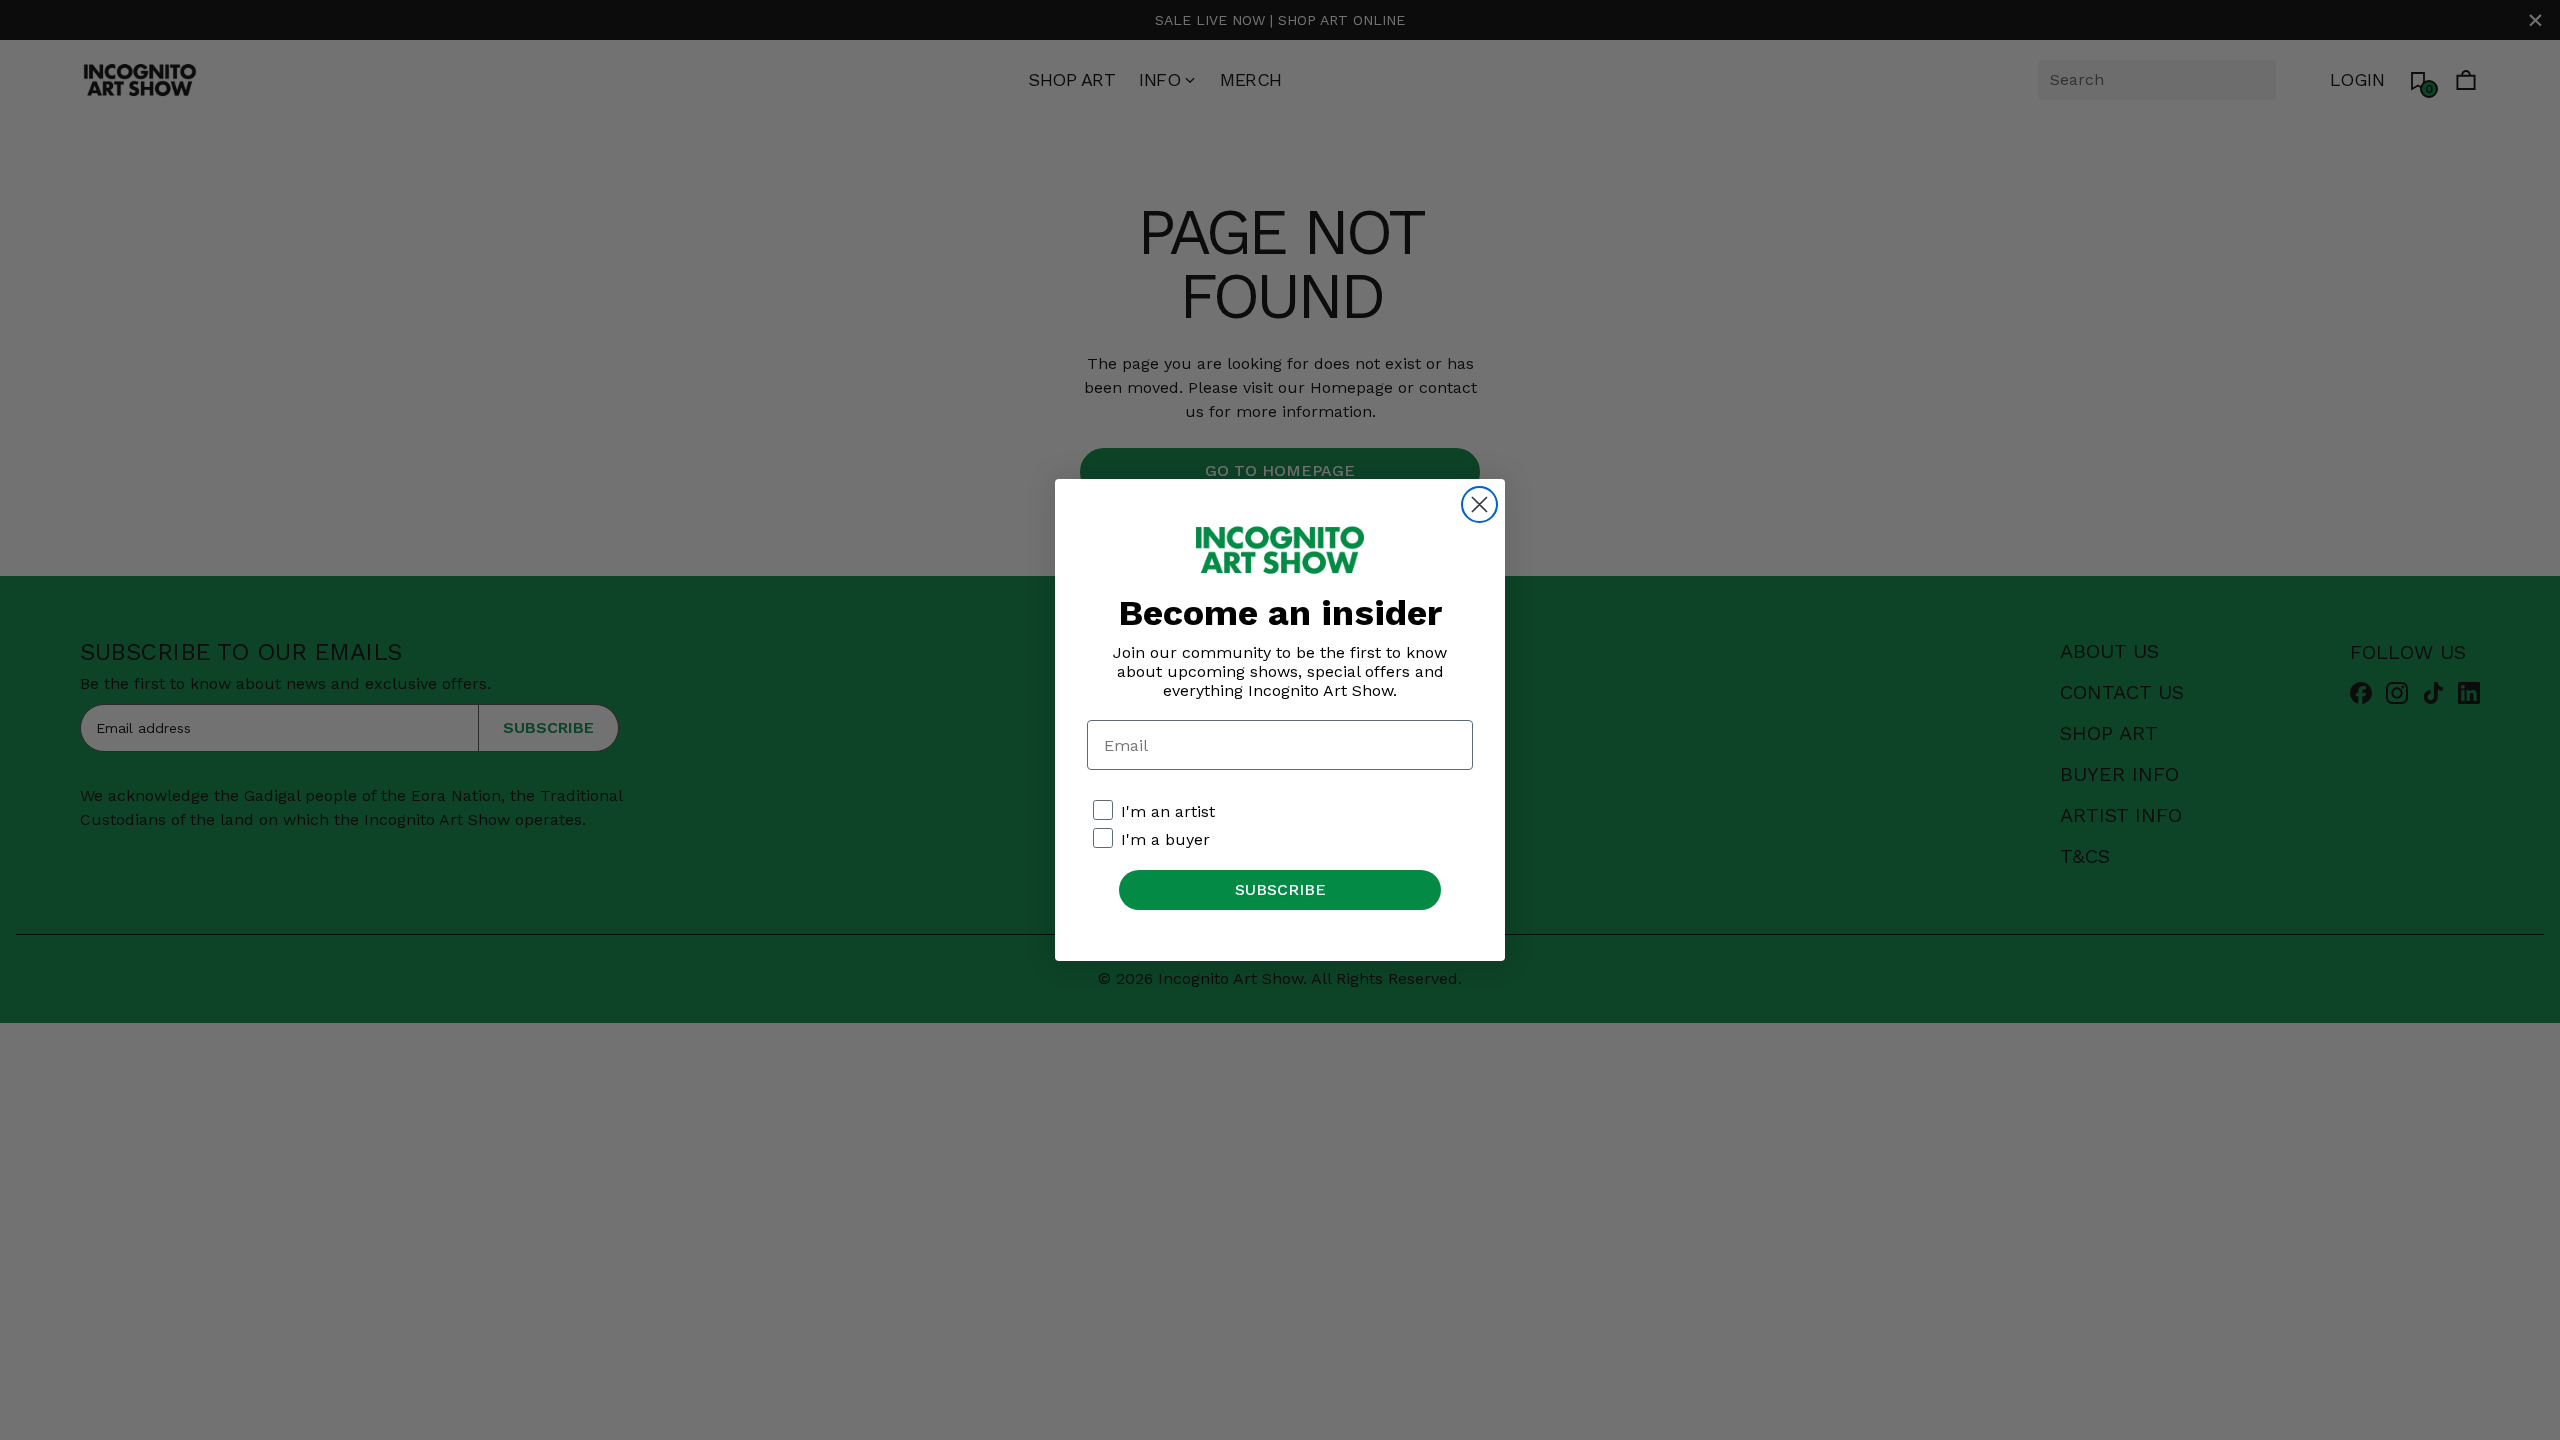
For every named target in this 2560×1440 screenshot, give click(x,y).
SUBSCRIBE (1280, 889)
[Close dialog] (1479, 504)
